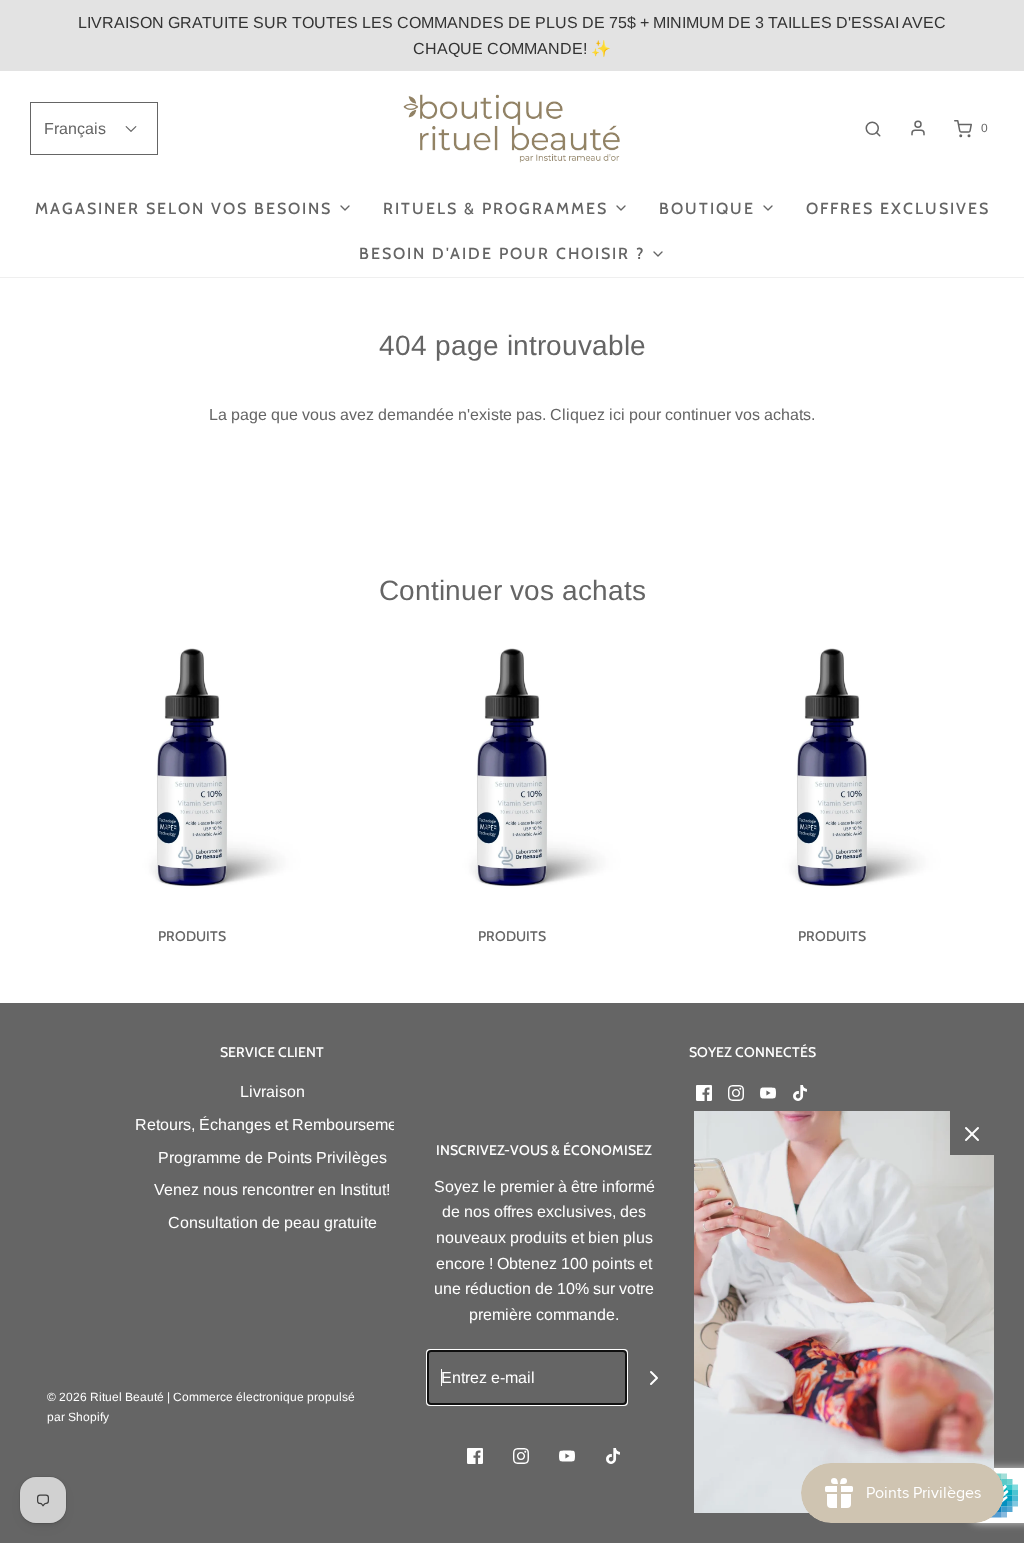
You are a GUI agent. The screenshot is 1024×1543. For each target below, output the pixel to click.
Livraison (272, 1091)
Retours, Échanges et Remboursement (272, 1124)
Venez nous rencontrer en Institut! (272, 1189)
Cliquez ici (587, 414)
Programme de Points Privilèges (272, 1157)
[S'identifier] (918, 128)
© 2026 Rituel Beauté (105, 1397)
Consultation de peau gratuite (272, 1222)
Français (77, 128)
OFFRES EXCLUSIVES (898, 208)
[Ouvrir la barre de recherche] (873, 128)
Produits (192, 936)
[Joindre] (654, 1377)
